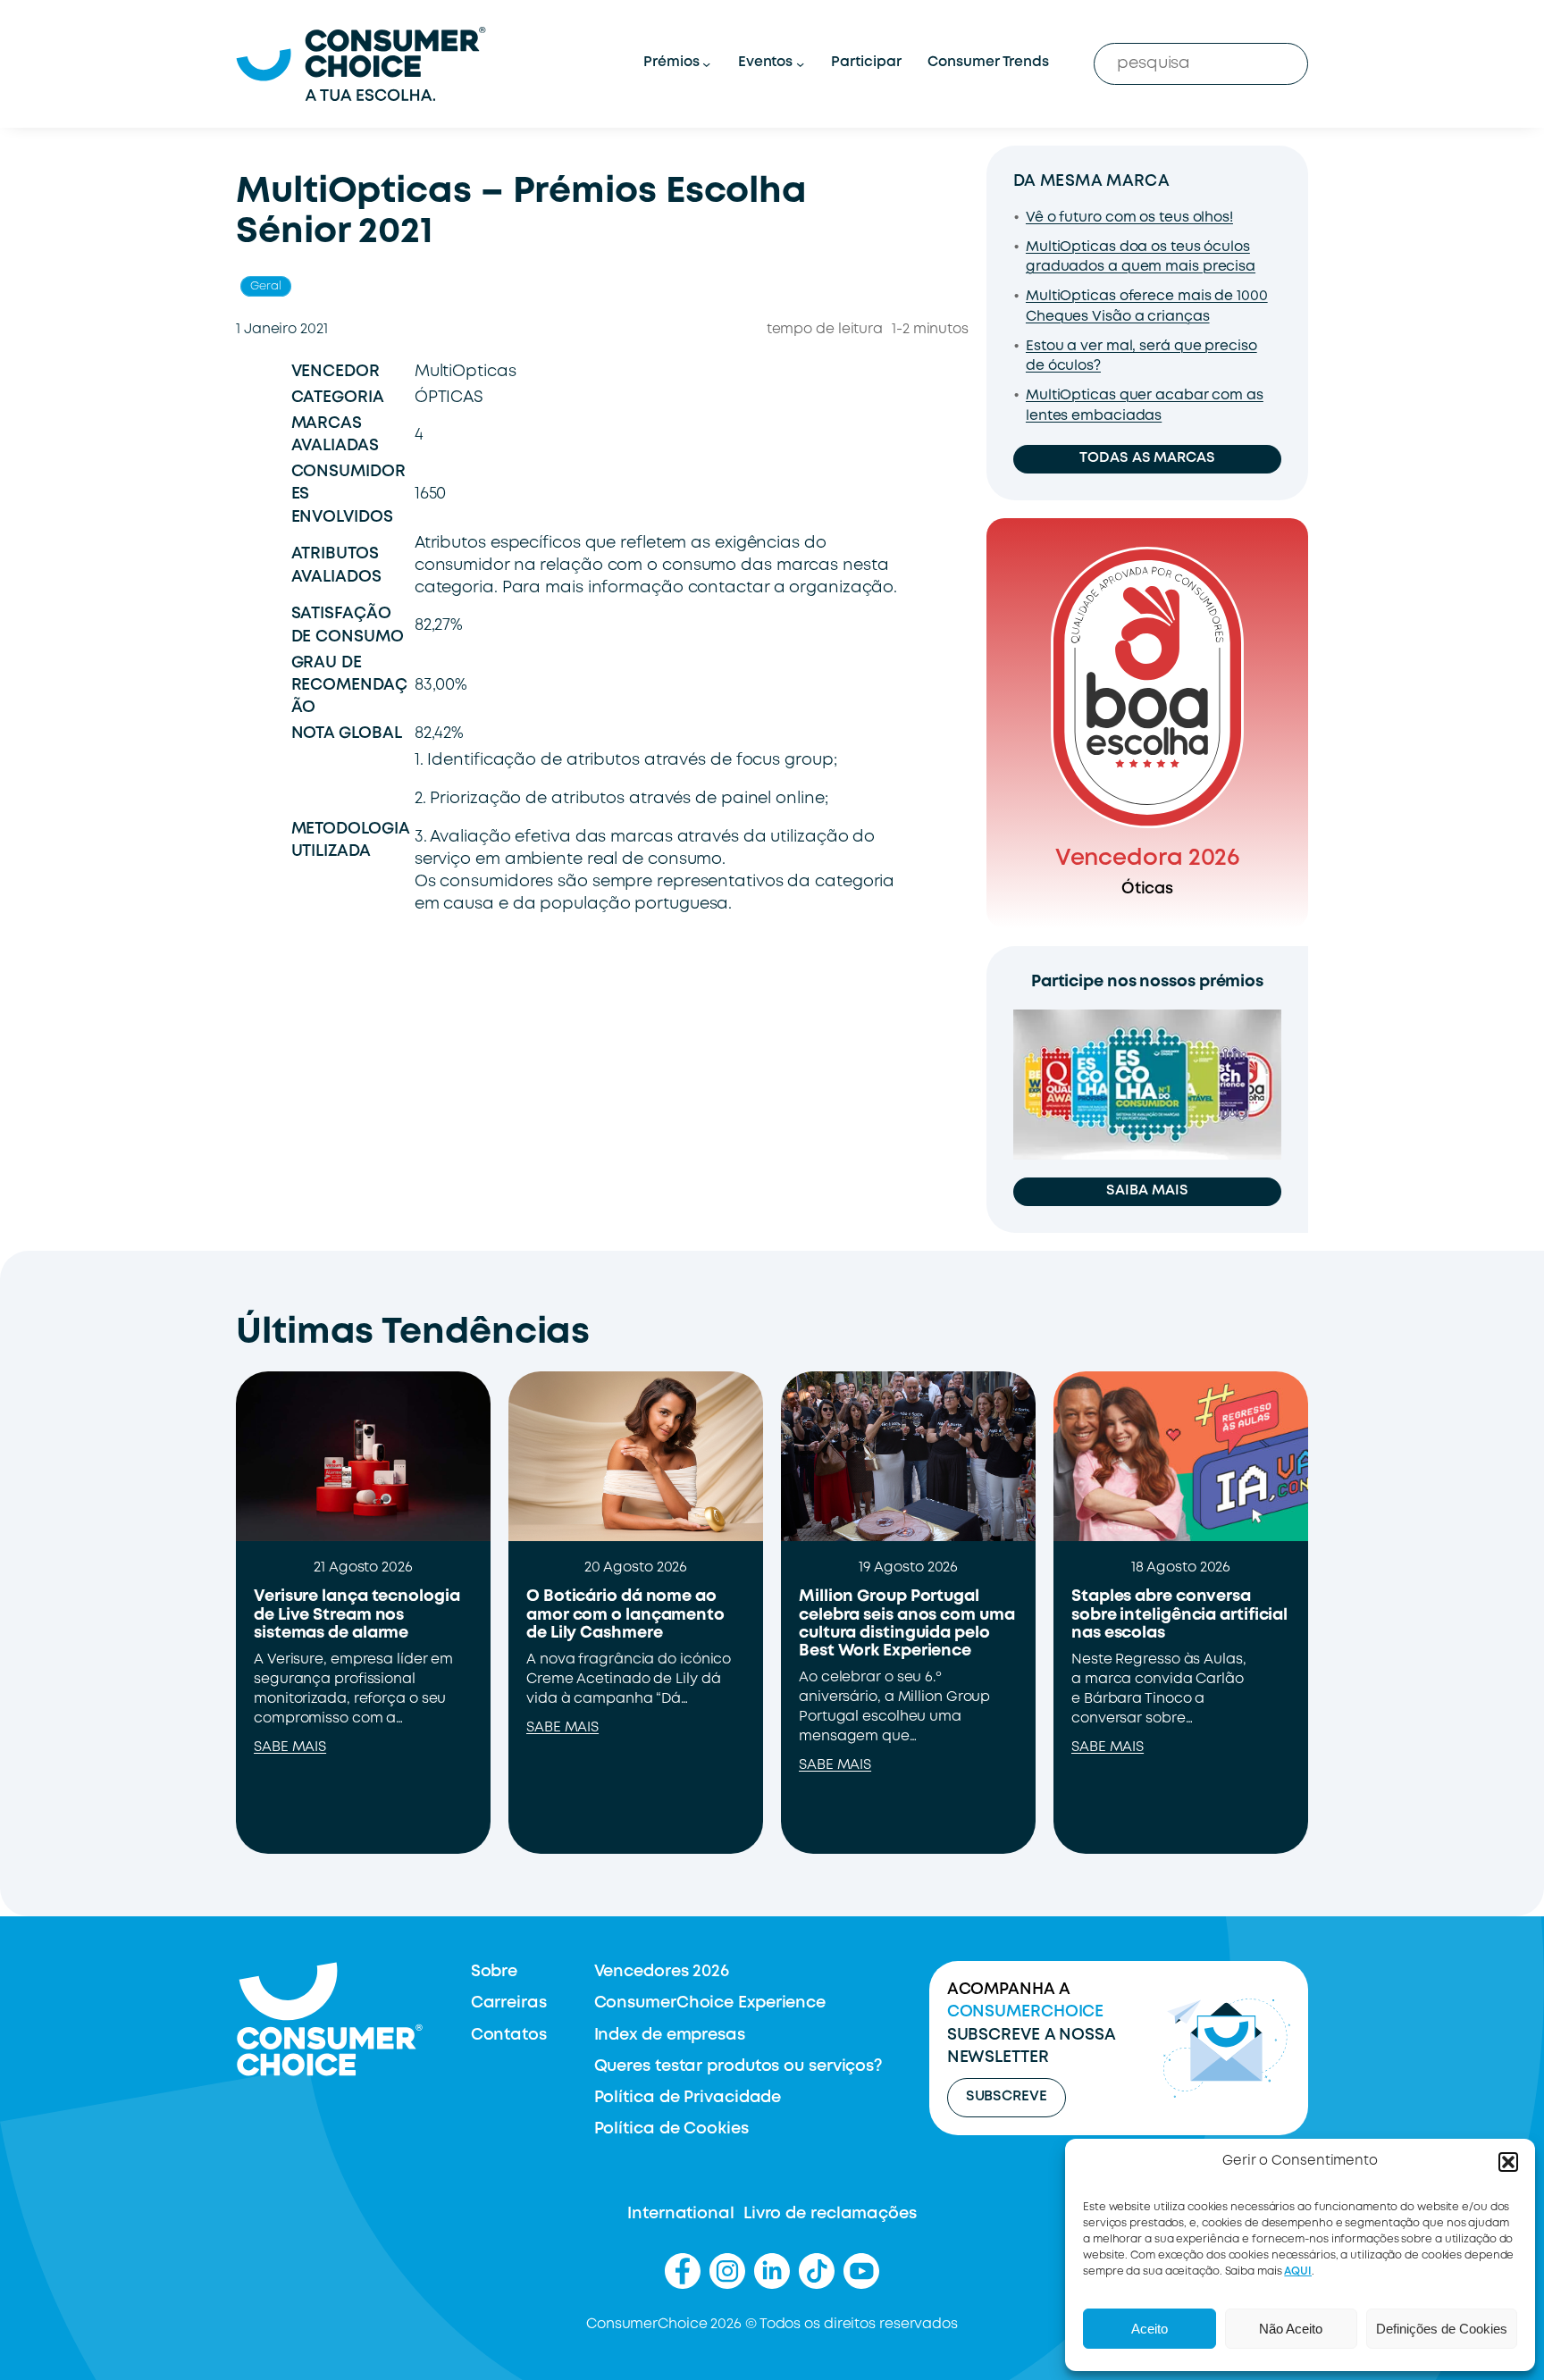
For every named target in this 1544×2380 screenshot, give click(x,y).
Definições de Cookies (1442, 2329)
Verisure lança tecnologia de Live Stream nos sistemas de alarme (357, 1615)
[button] (1508, 2162)
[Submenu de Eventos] (800, 64)
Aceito (1150, 2329)
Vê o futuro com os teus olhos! (1129, 218)
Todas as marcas (1147, 458)
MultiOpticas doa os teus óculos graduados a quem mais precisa (1141, 258)
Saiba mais (1147, 1191)
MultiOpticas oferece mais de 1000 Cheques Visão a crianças (1147, 307)
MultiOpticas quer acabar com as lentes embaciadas (1145, 406)
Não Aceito (1291, 2329)
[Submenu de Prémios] (706, 64)
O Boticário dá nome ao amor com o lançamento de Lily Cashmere (625, 1615)
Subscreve (1007, 2097)
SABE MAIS (290, 1747)
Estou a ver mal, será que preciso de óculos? (1141, 357)
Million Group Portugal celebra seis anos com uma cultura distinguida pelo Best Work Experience (907, 1624)
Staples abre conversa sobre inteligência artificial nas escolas (1179, 1615)
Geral (266, 286)
